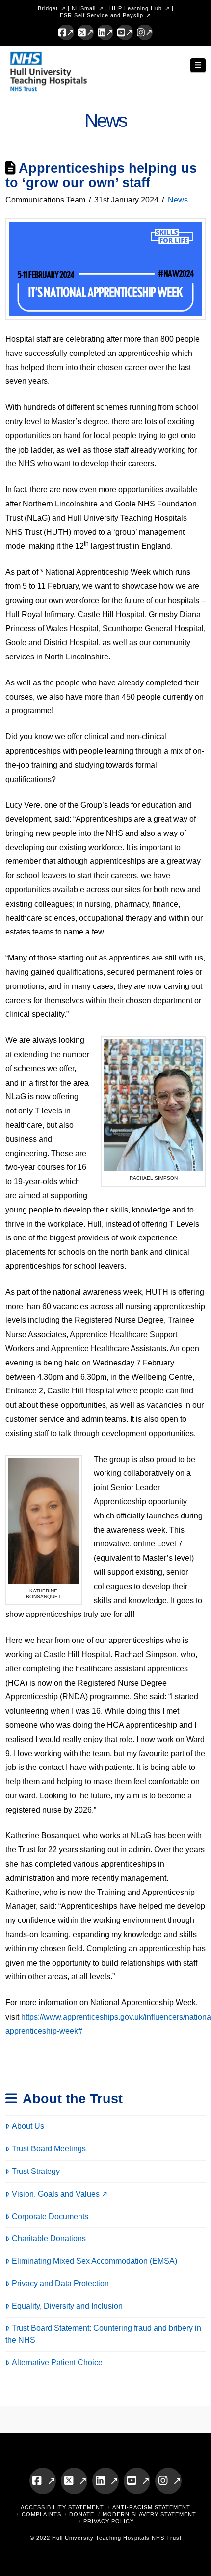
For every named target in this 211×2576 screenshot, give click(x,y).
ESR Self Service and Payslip (102, 15)
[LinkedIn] (105, 32)
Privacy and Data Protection (60, 2284)
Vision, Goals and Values (56, 2194)
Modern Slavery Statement (149, 2514)
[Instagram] (145, 32)
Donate (82, 2514)
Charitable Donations (49, 2238)
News (178, 200)
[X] (86, 32)
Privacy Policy (109, 2521)
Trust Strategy (36, 2171)
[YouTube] (125, 32)
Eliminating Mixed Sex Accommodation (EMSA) (94, 2261)
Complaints (41, 2514)
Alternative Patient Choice (57, 2362)
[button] (198, 65)
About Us (28, 2126)
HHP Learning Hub (136, 8)
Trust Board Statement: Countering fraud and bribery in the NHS (103, 2334)
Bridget (48, 8)
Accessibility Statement (62, 2507)
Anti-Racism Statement (151, 2507)
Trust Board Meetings (49, 2149)
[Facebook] (66, 32)
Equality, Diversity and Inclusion (67, 2306)
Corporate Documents (50, 2216)
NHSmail (84, 8)
